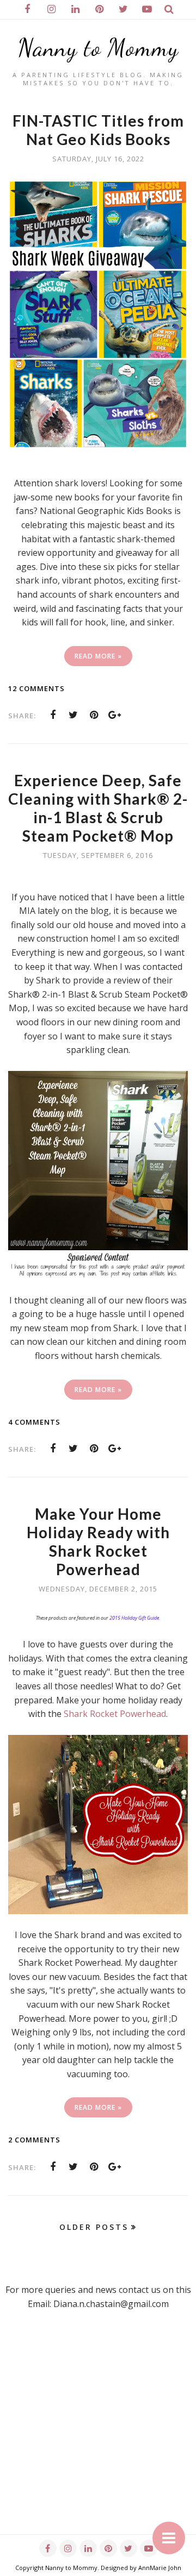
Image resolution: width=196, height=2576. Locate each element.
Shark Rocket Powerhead (115, 1714)
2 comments (34, 2140)
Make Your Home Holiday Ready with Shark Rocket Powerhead (98, 1541)
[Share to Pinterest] (94, 715)
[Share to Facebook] (53, 715)
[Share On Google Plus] (115, 715)
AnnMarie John (160, 2568)
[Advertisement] (98, 2436)
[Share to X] (73, 715)
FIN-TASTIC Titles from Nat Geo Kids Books (98, 130)
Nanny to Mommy (98, 48)
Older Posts (94, 2227)
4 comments (34, 1422)
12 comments (36, 688)
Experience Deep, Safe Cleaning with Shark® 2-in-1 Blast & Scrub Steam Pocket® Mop (98, 808)
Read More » (98, 656)
